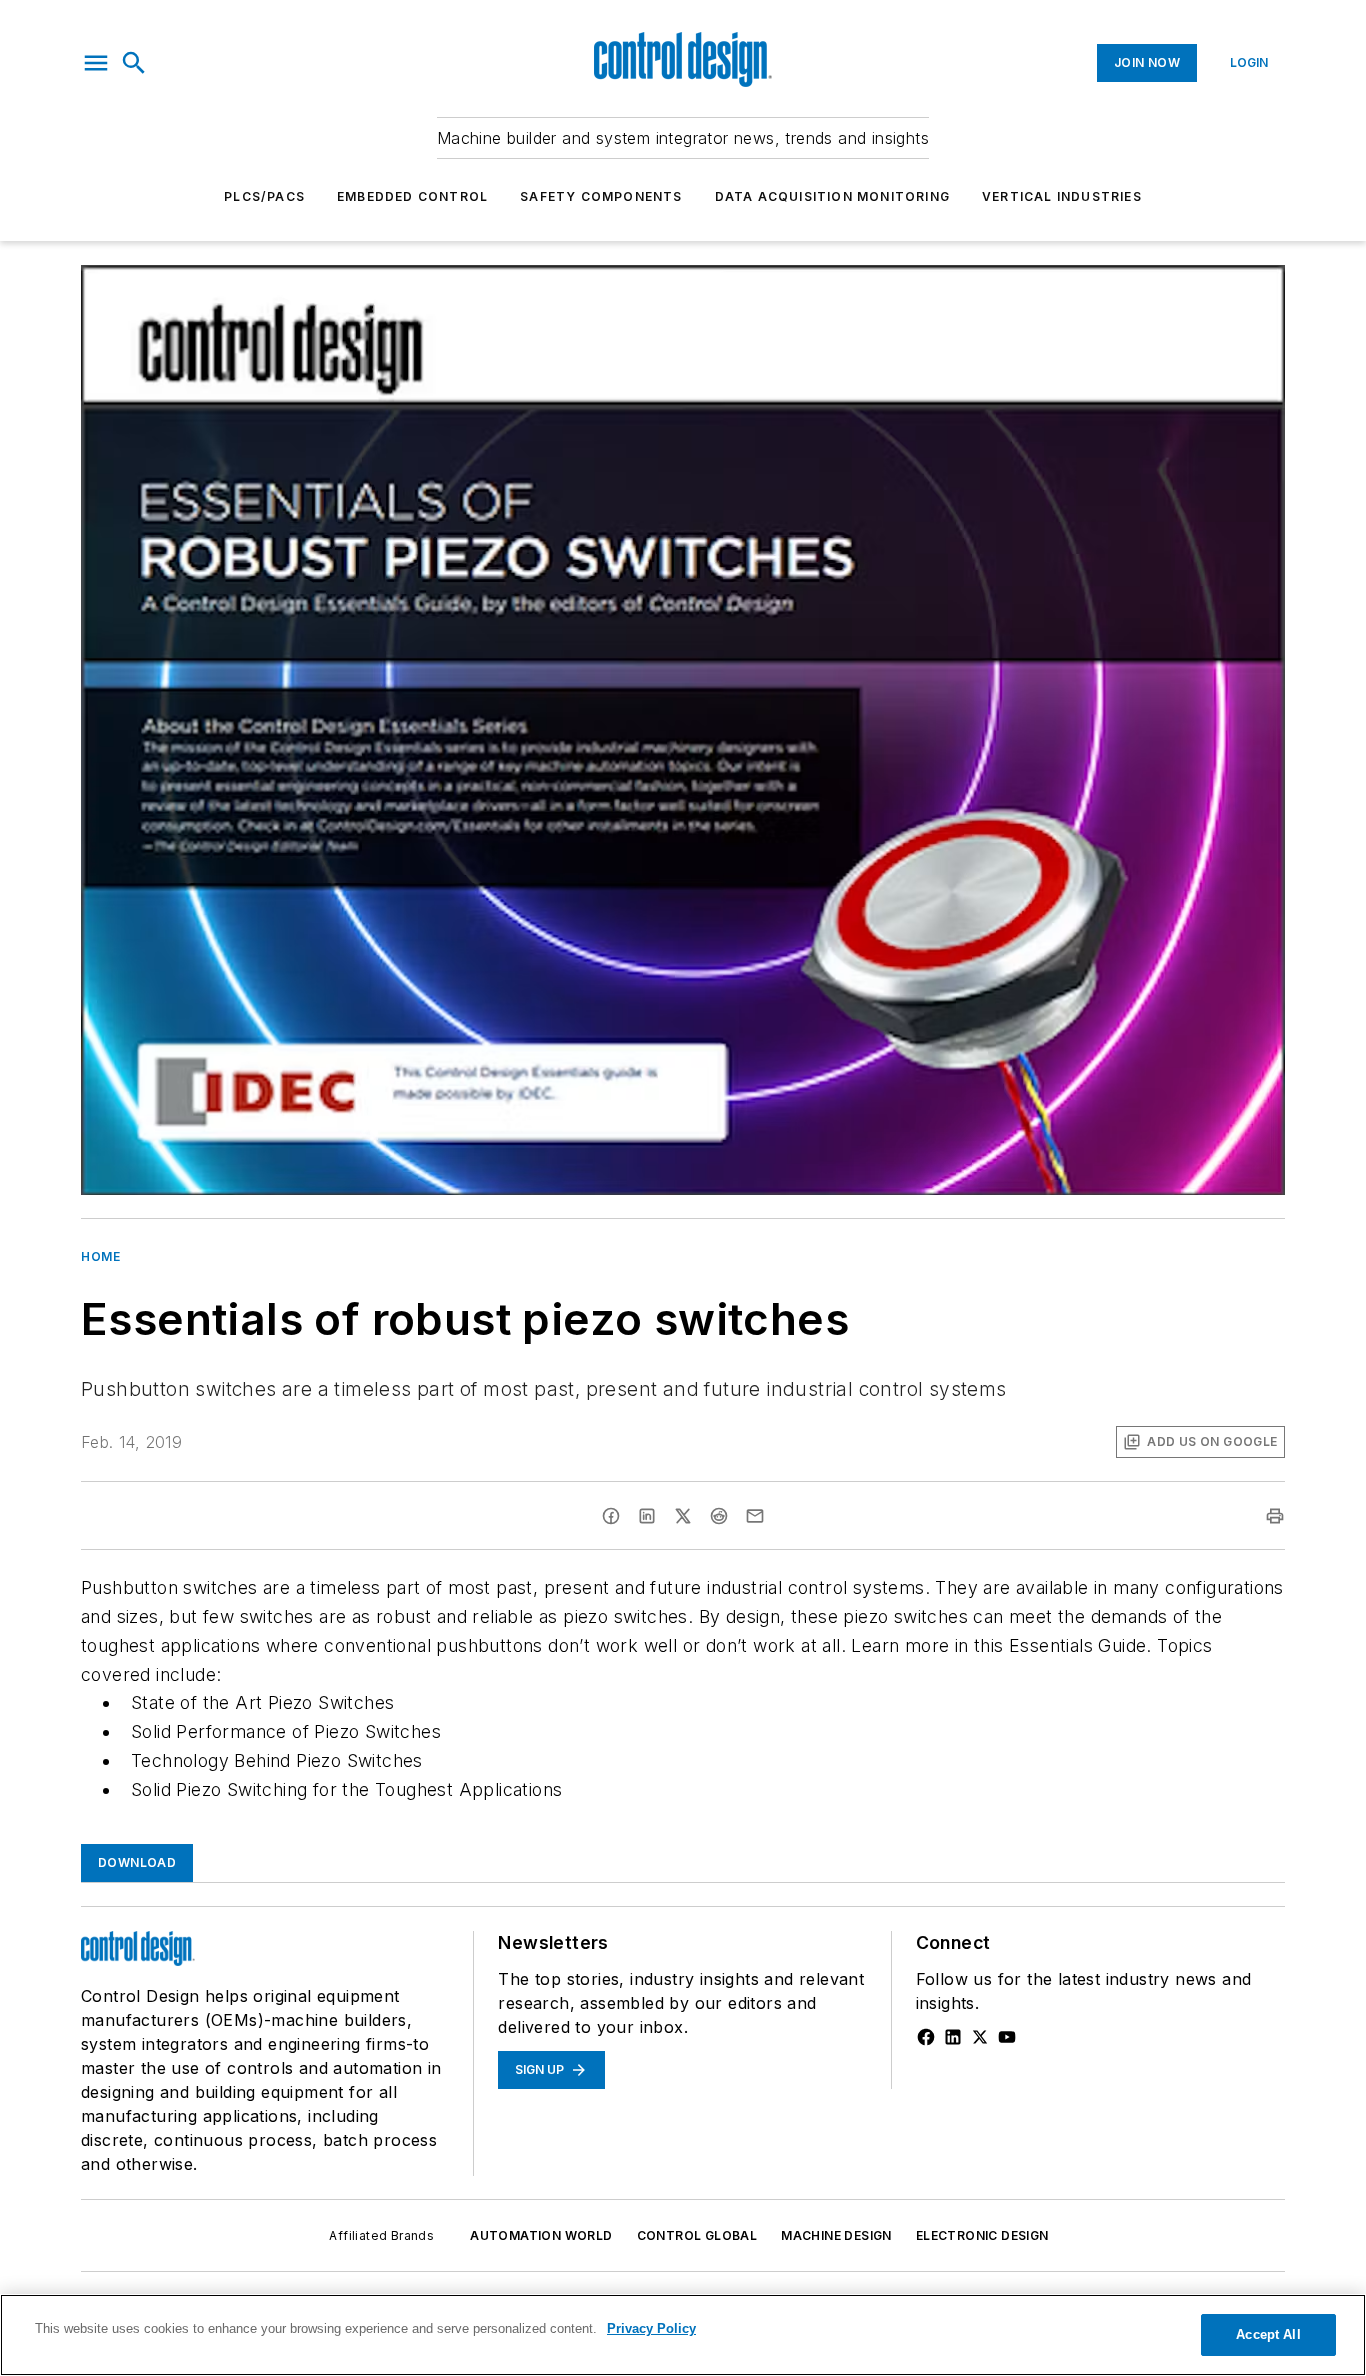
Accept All (1268, 2334)
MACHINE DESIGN (836, 2235)
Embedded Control (412, 196)
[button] (96, 63)
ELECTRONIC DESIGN (982, 2235)
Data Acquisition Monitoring (832, 196)
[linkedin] (647, 1516)
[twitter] (683, 1516)
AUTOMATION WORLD (541, 2235)
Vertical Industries (1062, 196)
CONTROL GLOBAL (697, 2235)
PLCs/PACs (264, 196)
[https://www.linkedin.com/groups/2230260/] (953, 2037)
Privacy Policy (651, 2328)
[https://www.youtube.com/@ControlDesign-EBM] (1007, 2037)
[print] (1275, 1516)
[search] (134, 63)
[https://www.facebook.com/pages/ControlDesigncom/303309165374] (926, 2037)
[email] (755, 1516)
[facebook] (611, 1516)
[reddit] (719, 1516)
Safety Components (601, 196)
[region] (683, 2335)
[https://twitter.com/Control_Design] (980, 2037)
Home (100, 1256)
